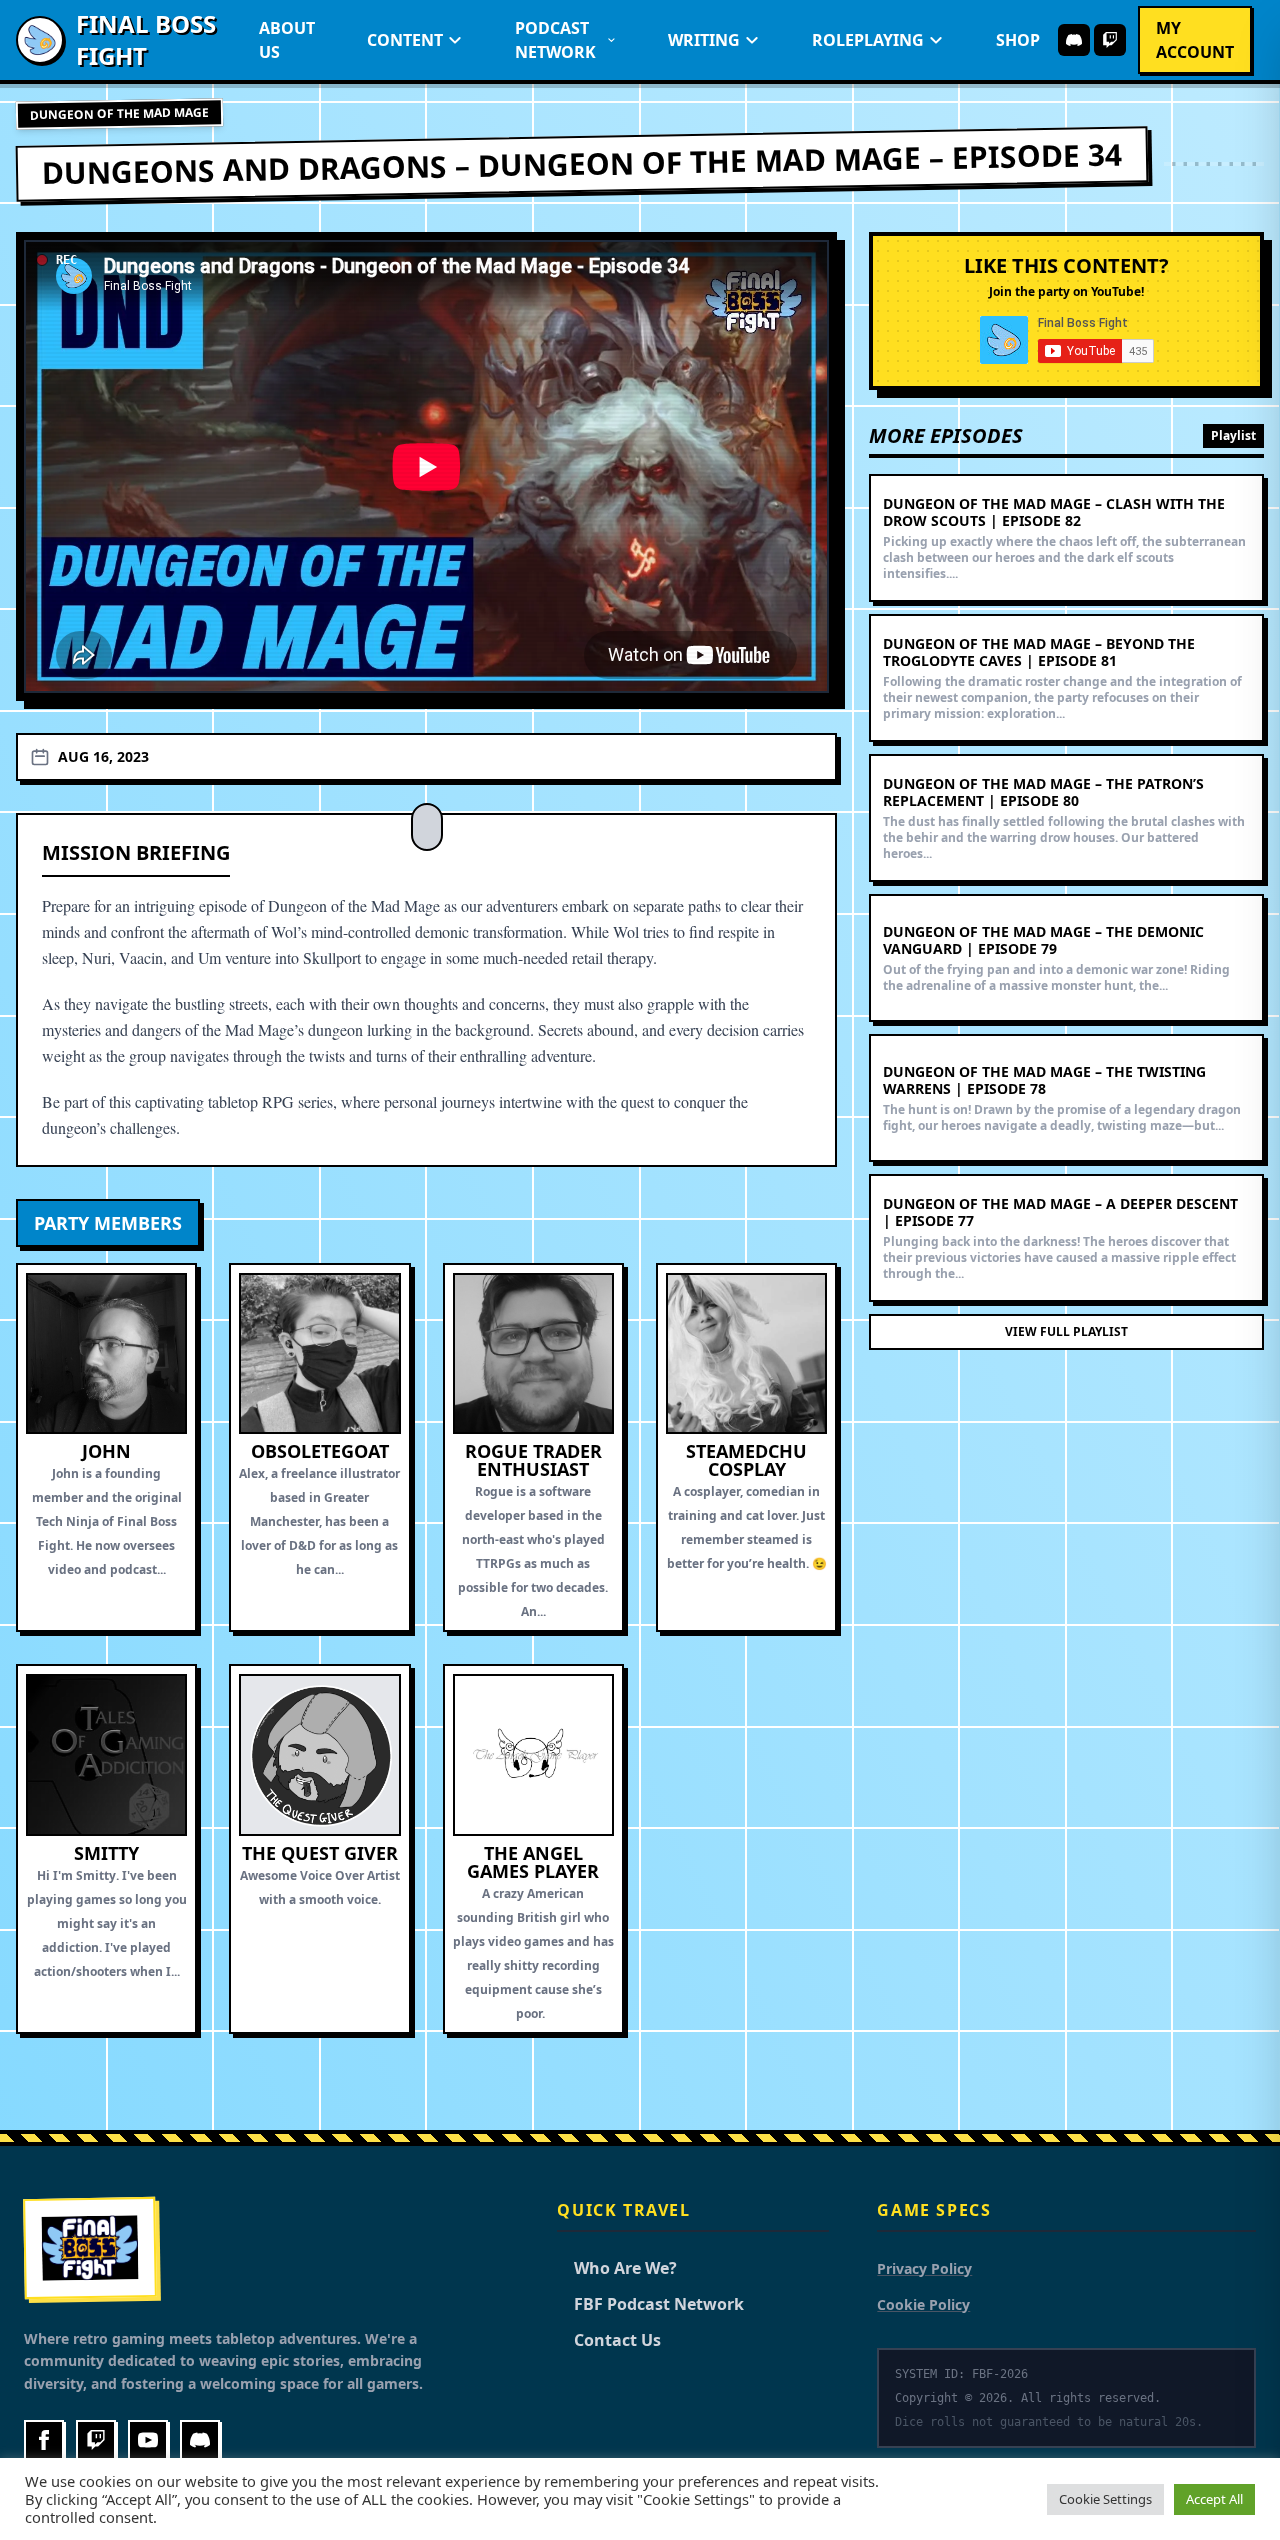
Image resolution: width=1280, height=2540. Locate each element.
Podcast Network (555, 40)
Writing (704, 40)
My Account (1195, 40)
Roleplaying (868, 40)
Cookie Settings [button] (1105, 2499)
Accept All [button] (1214, 2499)
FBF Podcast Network (650, 2304)
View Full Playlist (1066, 1331)
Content (405, 40)
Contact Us (609, 2340)
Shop (1018, 40)
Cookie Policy (923, 2304)
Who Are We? (617, 2268)
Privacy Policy (924, 2268)
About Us (287, 40)
